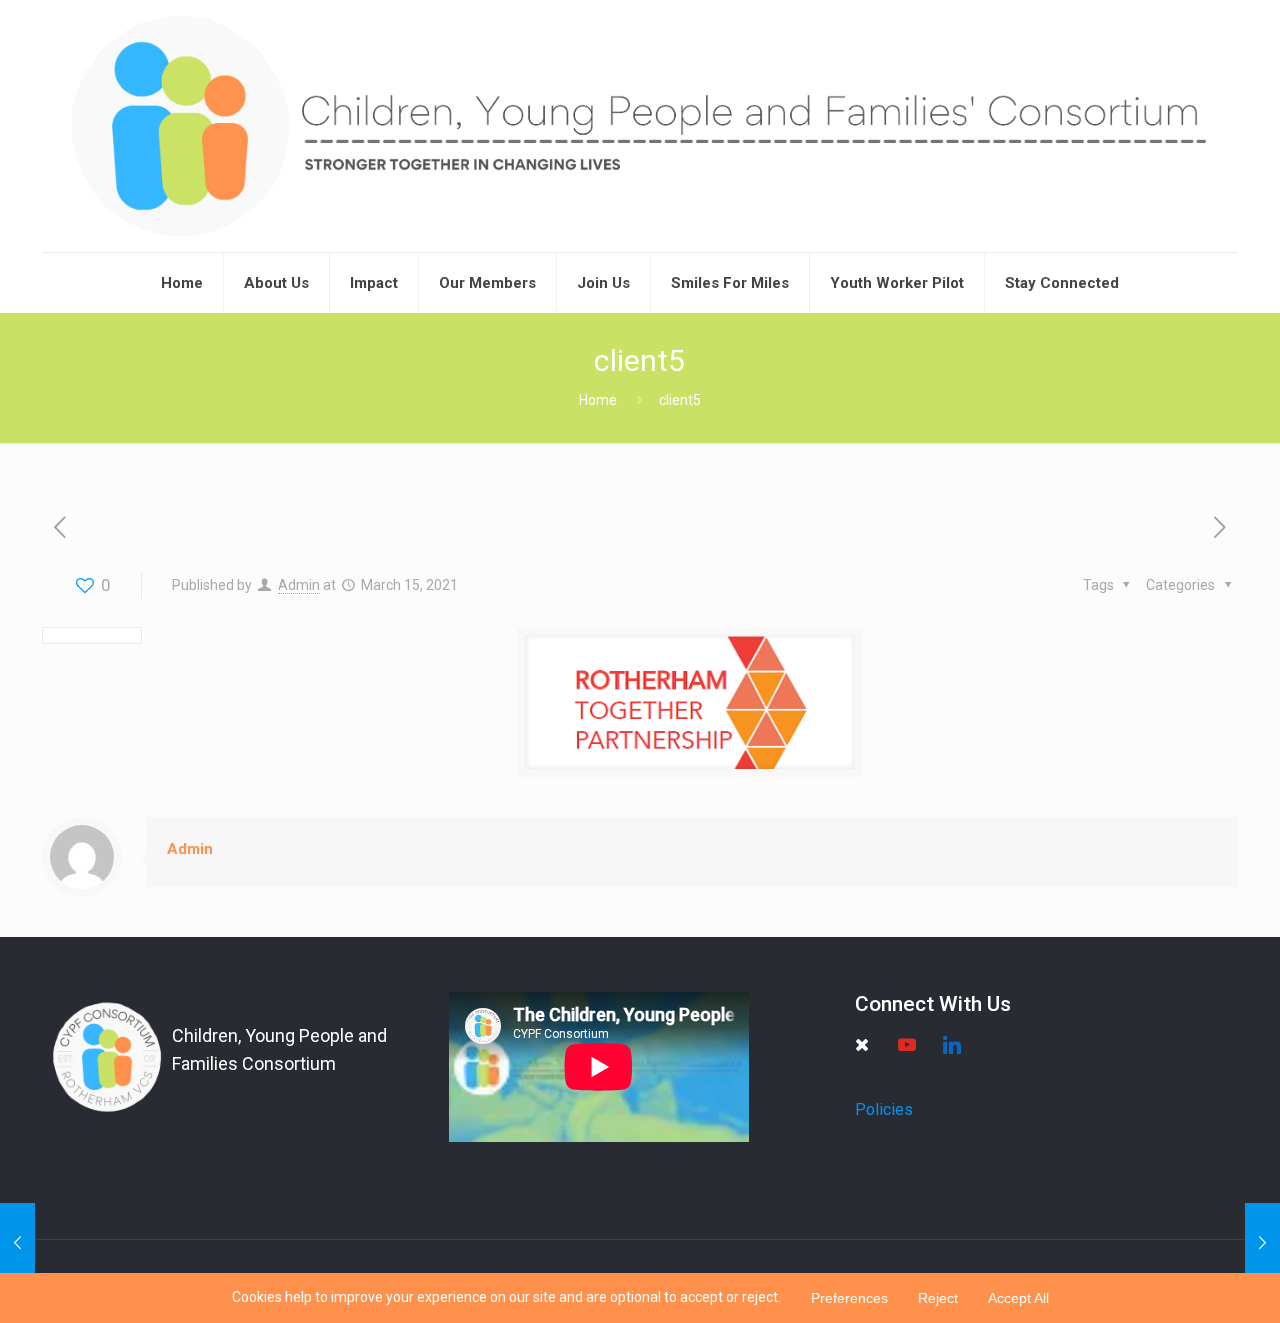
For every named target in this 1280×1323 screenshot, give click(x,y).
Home (598, 400)
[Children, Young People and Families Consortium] (640, 126)
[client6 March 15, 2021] (1262, 1243)
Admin (299, 585)
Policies (884, 1109)
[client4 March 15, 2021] (17, 1243)
